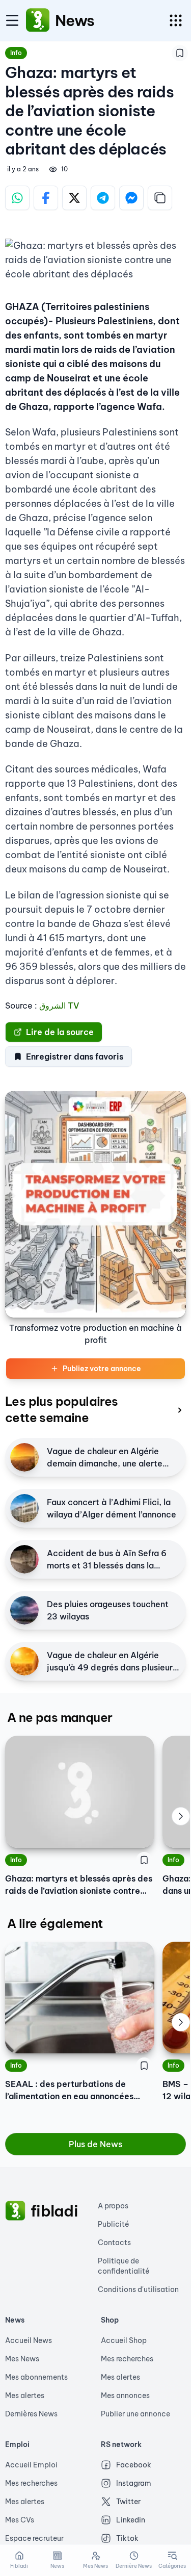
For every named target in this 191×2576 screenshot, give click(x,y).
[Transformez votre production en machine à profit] (95, 1204)
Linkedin (131, 2520)
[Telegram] (103, 198)
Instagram (134, 2483)
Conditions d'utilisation (138, 2289)
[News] (38, 20)
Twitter (128, 2502)
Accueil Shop (124, 2340)
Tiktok (127, 2538)
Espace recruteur (34, 2538)
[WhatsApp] (17, 198)
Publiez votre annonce (102, 1369)
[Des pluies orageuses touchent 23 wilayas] (24, 1610)
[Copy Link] (160, 198)
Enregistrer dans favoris (75, 1057)
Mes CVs (20, 2520)
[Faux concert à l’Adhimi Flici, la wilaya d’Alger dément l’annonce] (24, 1508)
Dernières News (31, 2414)
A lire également (55, 1923)
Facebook (134, 2465)
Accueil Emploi (31, 2465)
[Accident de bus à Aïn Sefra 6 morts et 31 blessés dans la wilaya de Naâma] (24, 1559)
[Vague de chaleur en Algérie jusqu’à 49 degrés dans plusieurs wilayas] (24, 1661)
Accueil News (29, 2340)
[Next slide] (181, 1816)
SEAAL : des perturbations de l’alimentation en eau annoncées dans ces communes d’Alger (69, 2091)
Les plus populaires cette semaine (62, 1409)
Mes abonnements (36, 2377)
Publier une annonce (135, 2414)
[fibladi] (15, 2211)
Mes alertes (25, 2395)
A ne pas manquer (60, 1717)
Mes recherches (127, 2359)
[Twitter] (74, 198)
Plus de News (95, 2144)
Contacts (114, 2243)
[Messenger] (131, 198)
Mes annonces (125, 2395)
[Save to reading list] (180, 53)
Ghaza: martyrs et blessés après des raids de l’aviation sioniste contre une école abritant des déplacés (79, 1885)
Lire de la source (60, 1032)
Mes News (22, 2359)
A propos (113, 2206)
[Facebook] (46, 198)
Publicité (114, 2224)
